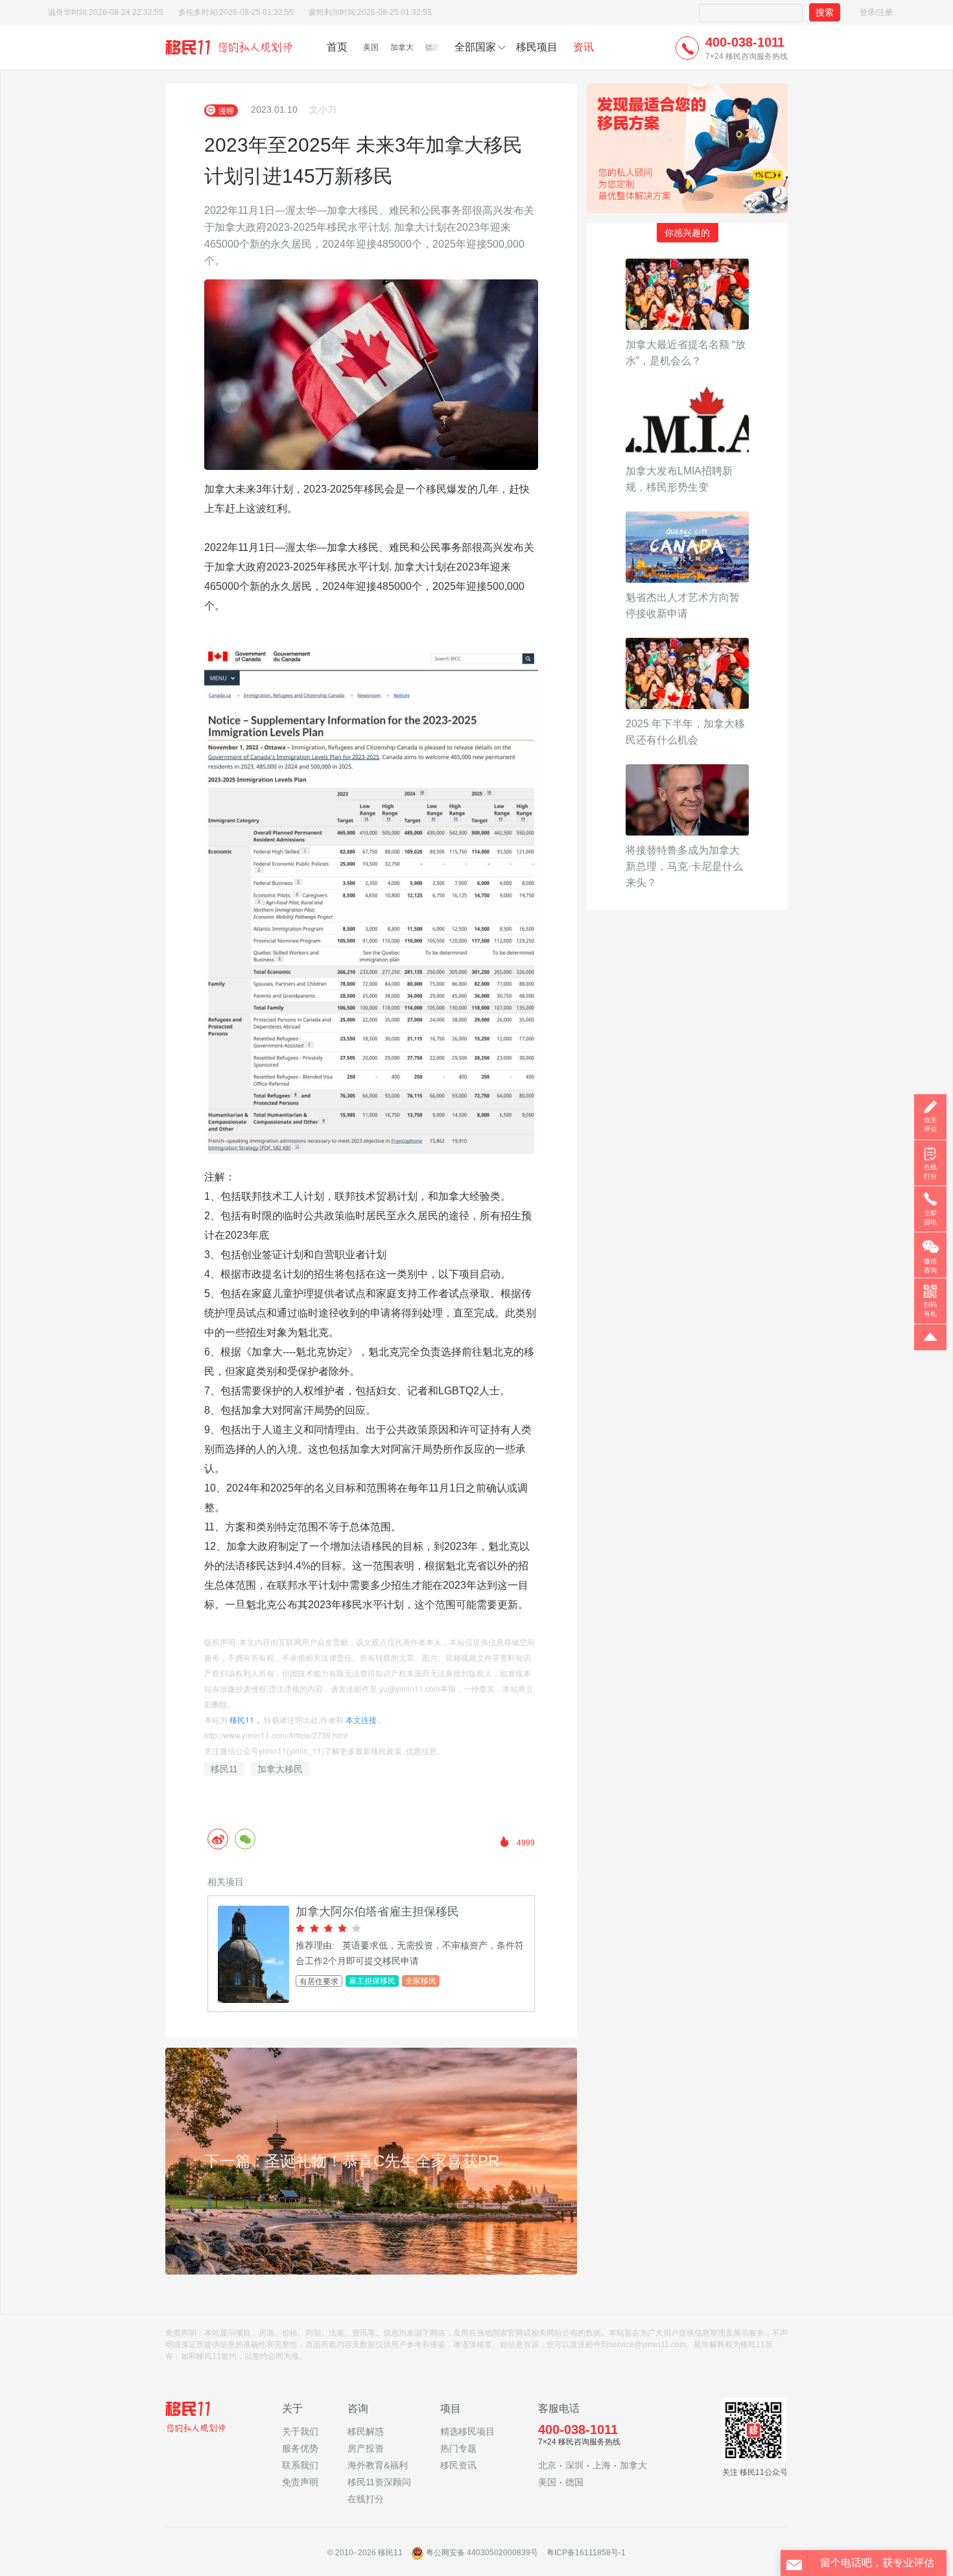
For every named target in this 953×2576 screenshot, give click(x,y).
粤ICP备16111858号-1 (586, 2553)
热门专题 (458, 2448)
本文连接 (361, 1719)
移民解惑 (366, 2431)
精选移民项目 (467, 2431)
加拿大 (402, 47)
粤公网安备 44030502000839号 (482, 2553)
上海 (602, 2465)
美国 (371, 47)
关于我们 (300, 2431)
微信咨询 (930, 1266)
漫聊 (226, 110)
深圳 (574, 2465)
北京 (547, 2465)
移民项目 (537, 47)
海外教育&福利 (378, 2465)
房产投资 (366, 2448)
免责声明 (300, 2482)
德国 (433, 47)
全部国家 (475, 47)
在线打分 (366, 2499)
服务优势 (300, 2448)
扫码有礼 (930, 1309)
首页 (337, 47)
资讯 (583, 47)
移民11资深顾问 (379, 2482)
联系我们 (300, 2465)
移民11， (246, 1719)
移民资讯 (458, 2465)
